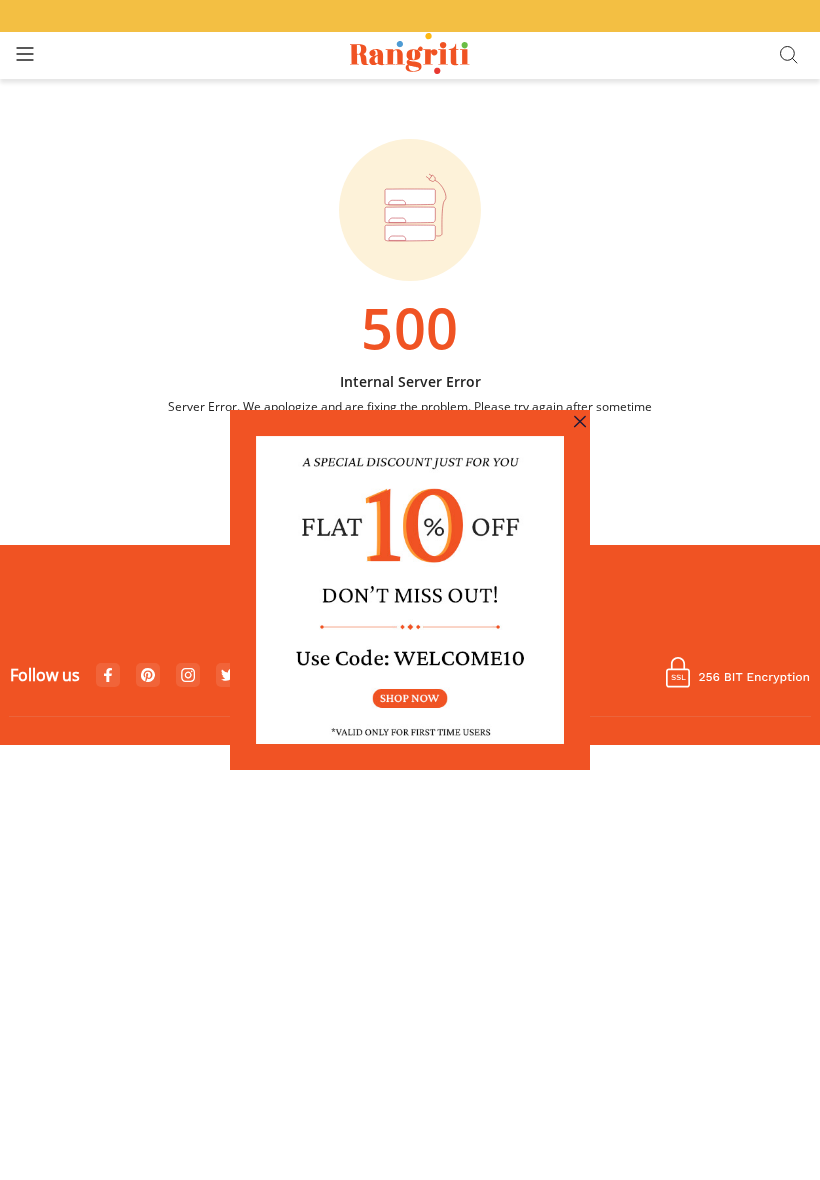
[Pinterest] (148, 676)
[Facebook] (108, 676)
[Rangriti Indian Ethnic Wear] (410, 55)
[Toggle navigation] (25, 55)
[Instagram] (188, 676)
